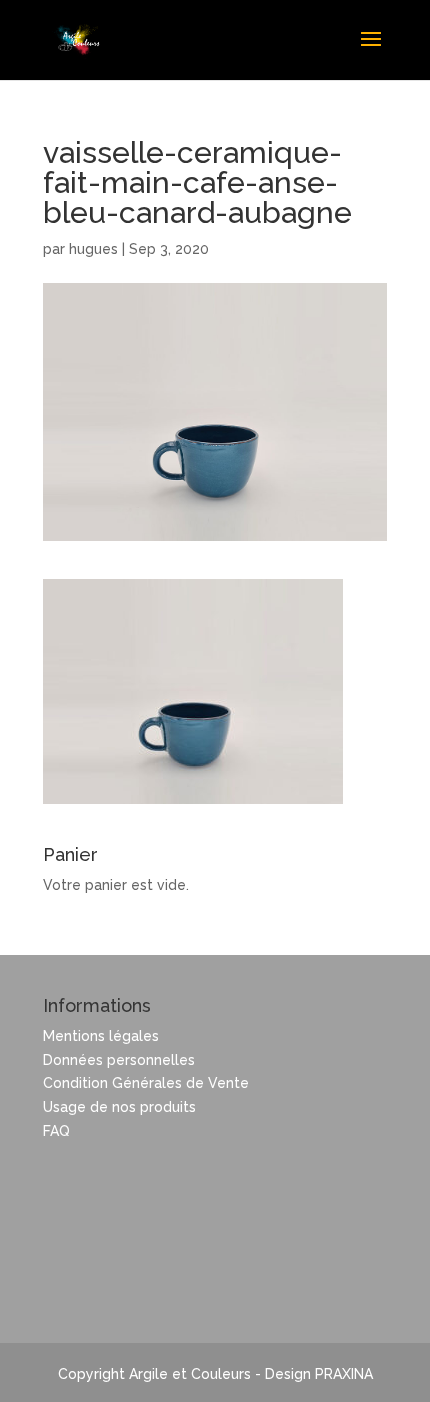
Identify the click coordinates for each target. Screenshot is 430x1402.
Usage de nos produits (119, 1107)
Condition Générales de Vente (146, 1083)
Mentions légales (101, 1036)
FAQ (56, 1131)
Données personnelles (119, 1060)
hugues (93, 249)
